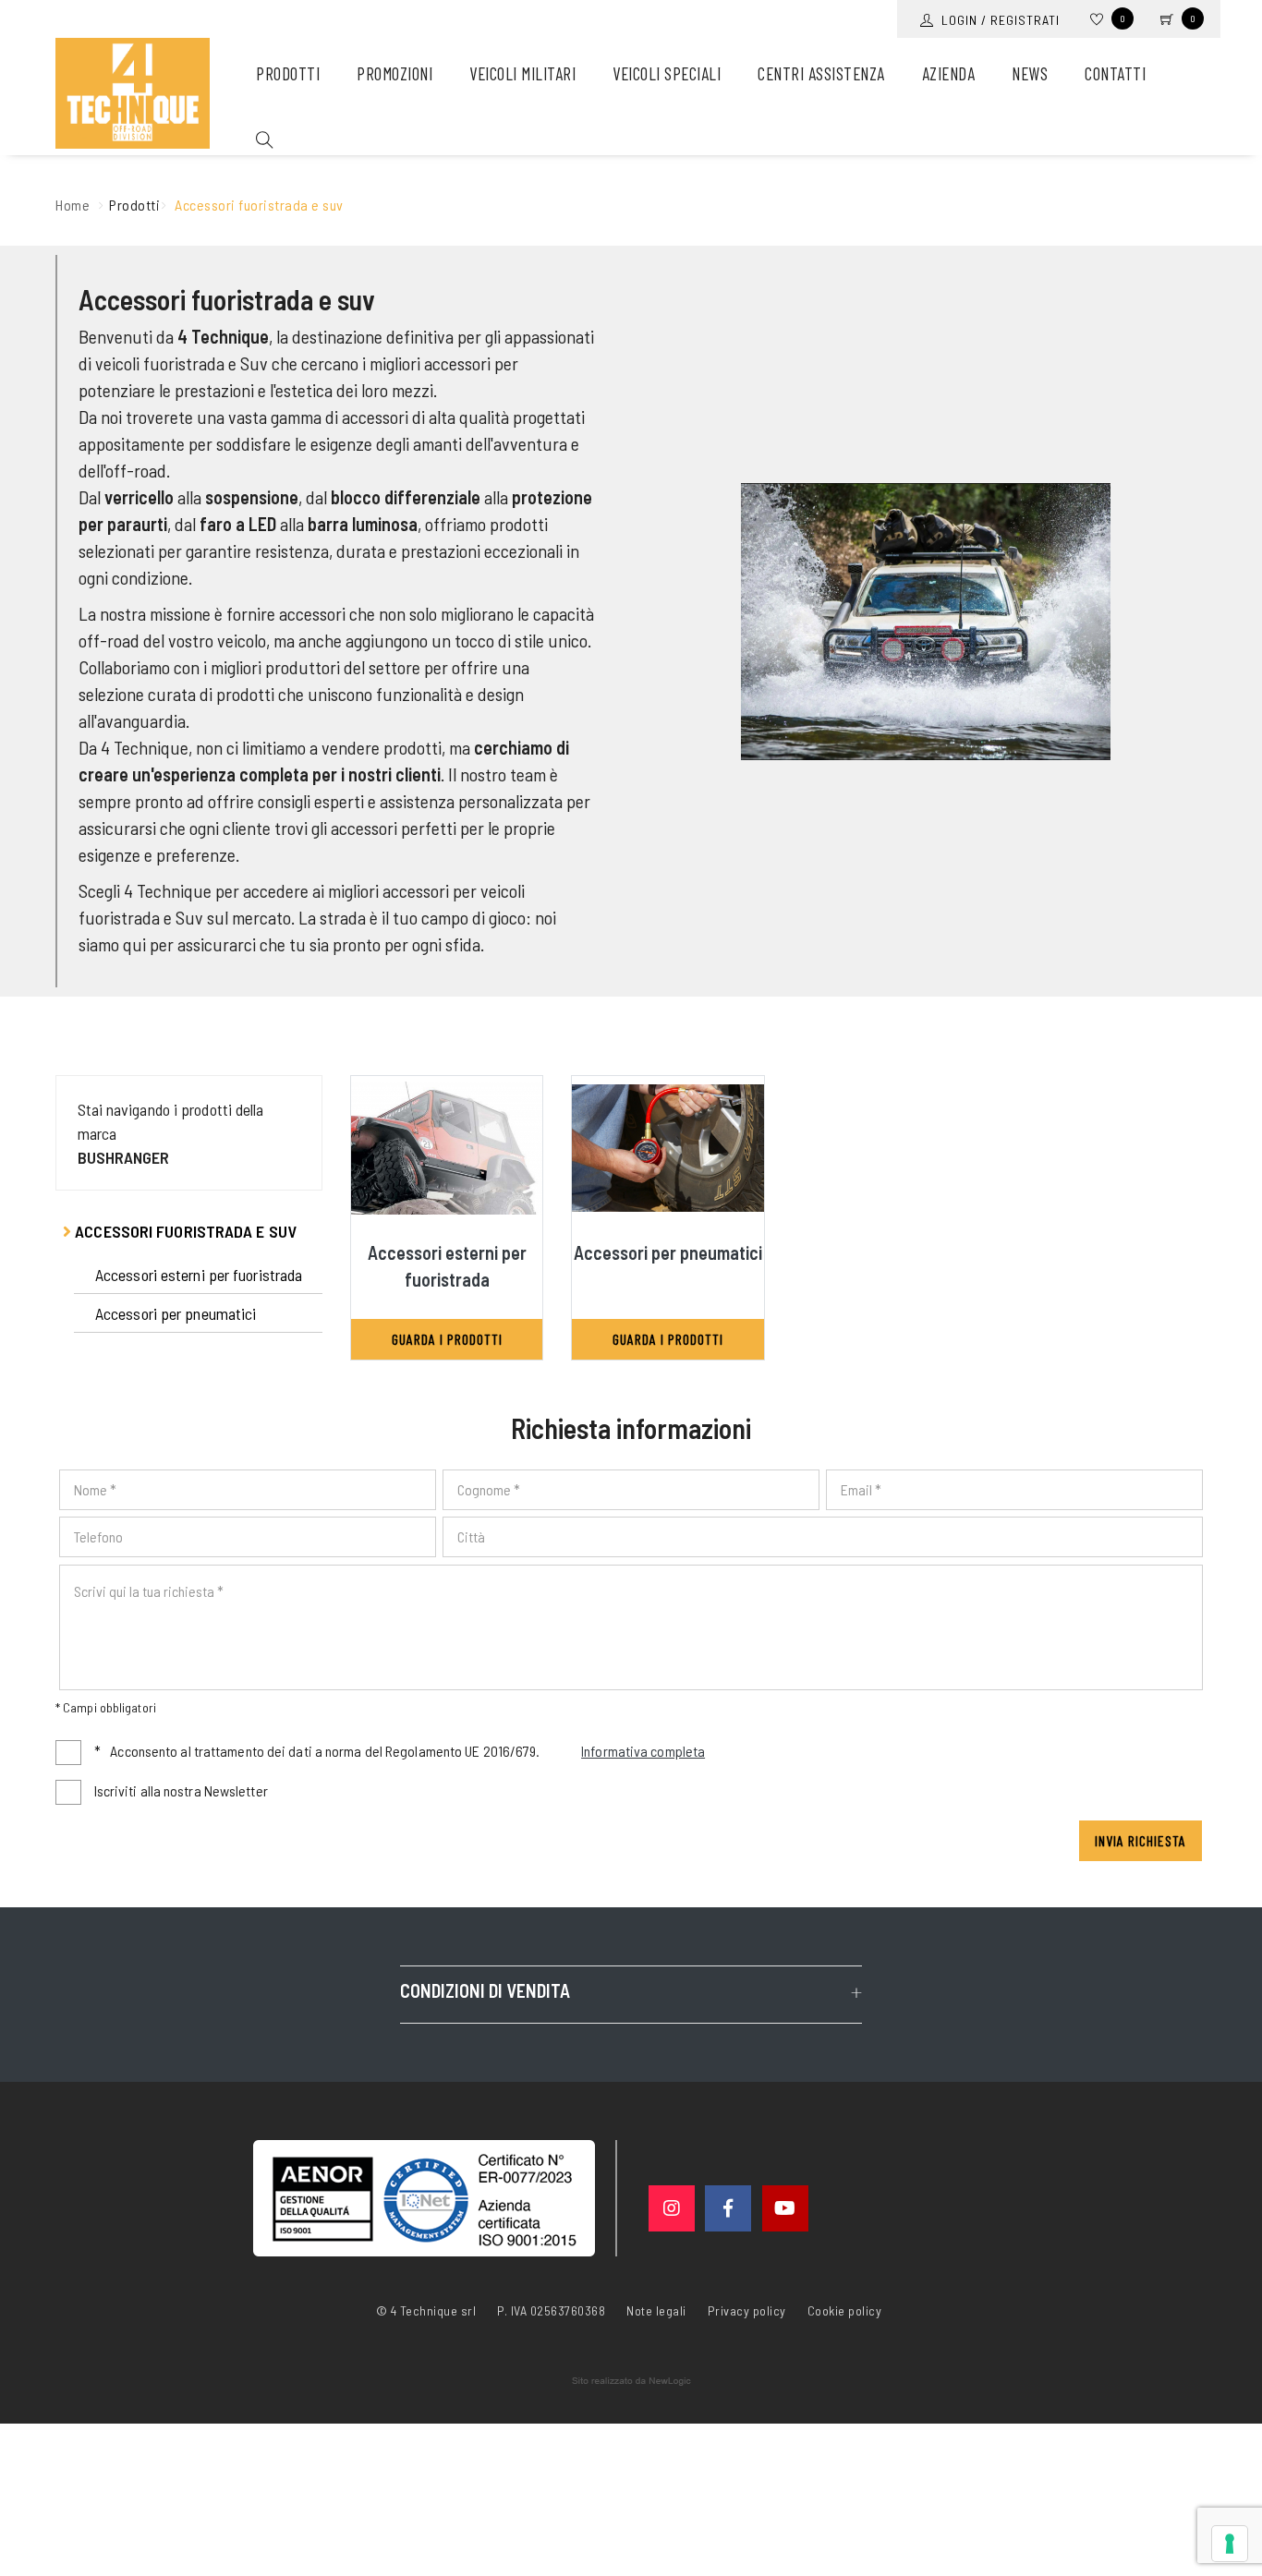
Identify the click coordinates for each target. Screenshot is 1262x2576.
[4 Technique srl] (133, 93)
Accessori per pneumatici (176, 1313)
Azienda (949, 73)
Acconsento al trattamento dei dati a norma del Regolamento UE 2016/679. (400, 1751)
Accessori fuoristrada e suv (184, 1231)
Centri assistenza (821, 73)
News (1030, 73)
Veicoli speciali (667, 73)
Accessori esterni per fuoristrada (199, 1275)
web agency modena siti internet (631, 2381)
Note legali (656, 2310)
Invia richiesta (1141, 1840)
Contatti (1115, 73)
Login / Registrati (997, 20)
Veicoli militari (522, 73)
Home (73, 205)
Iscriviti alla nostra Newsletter (181, 1790)
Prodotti (288, 73)
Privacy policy (747, 2309)
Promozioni (394, 73)
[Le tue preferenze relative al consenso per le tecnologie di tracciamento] (1230, 2544)
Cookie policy (845, 2309)
